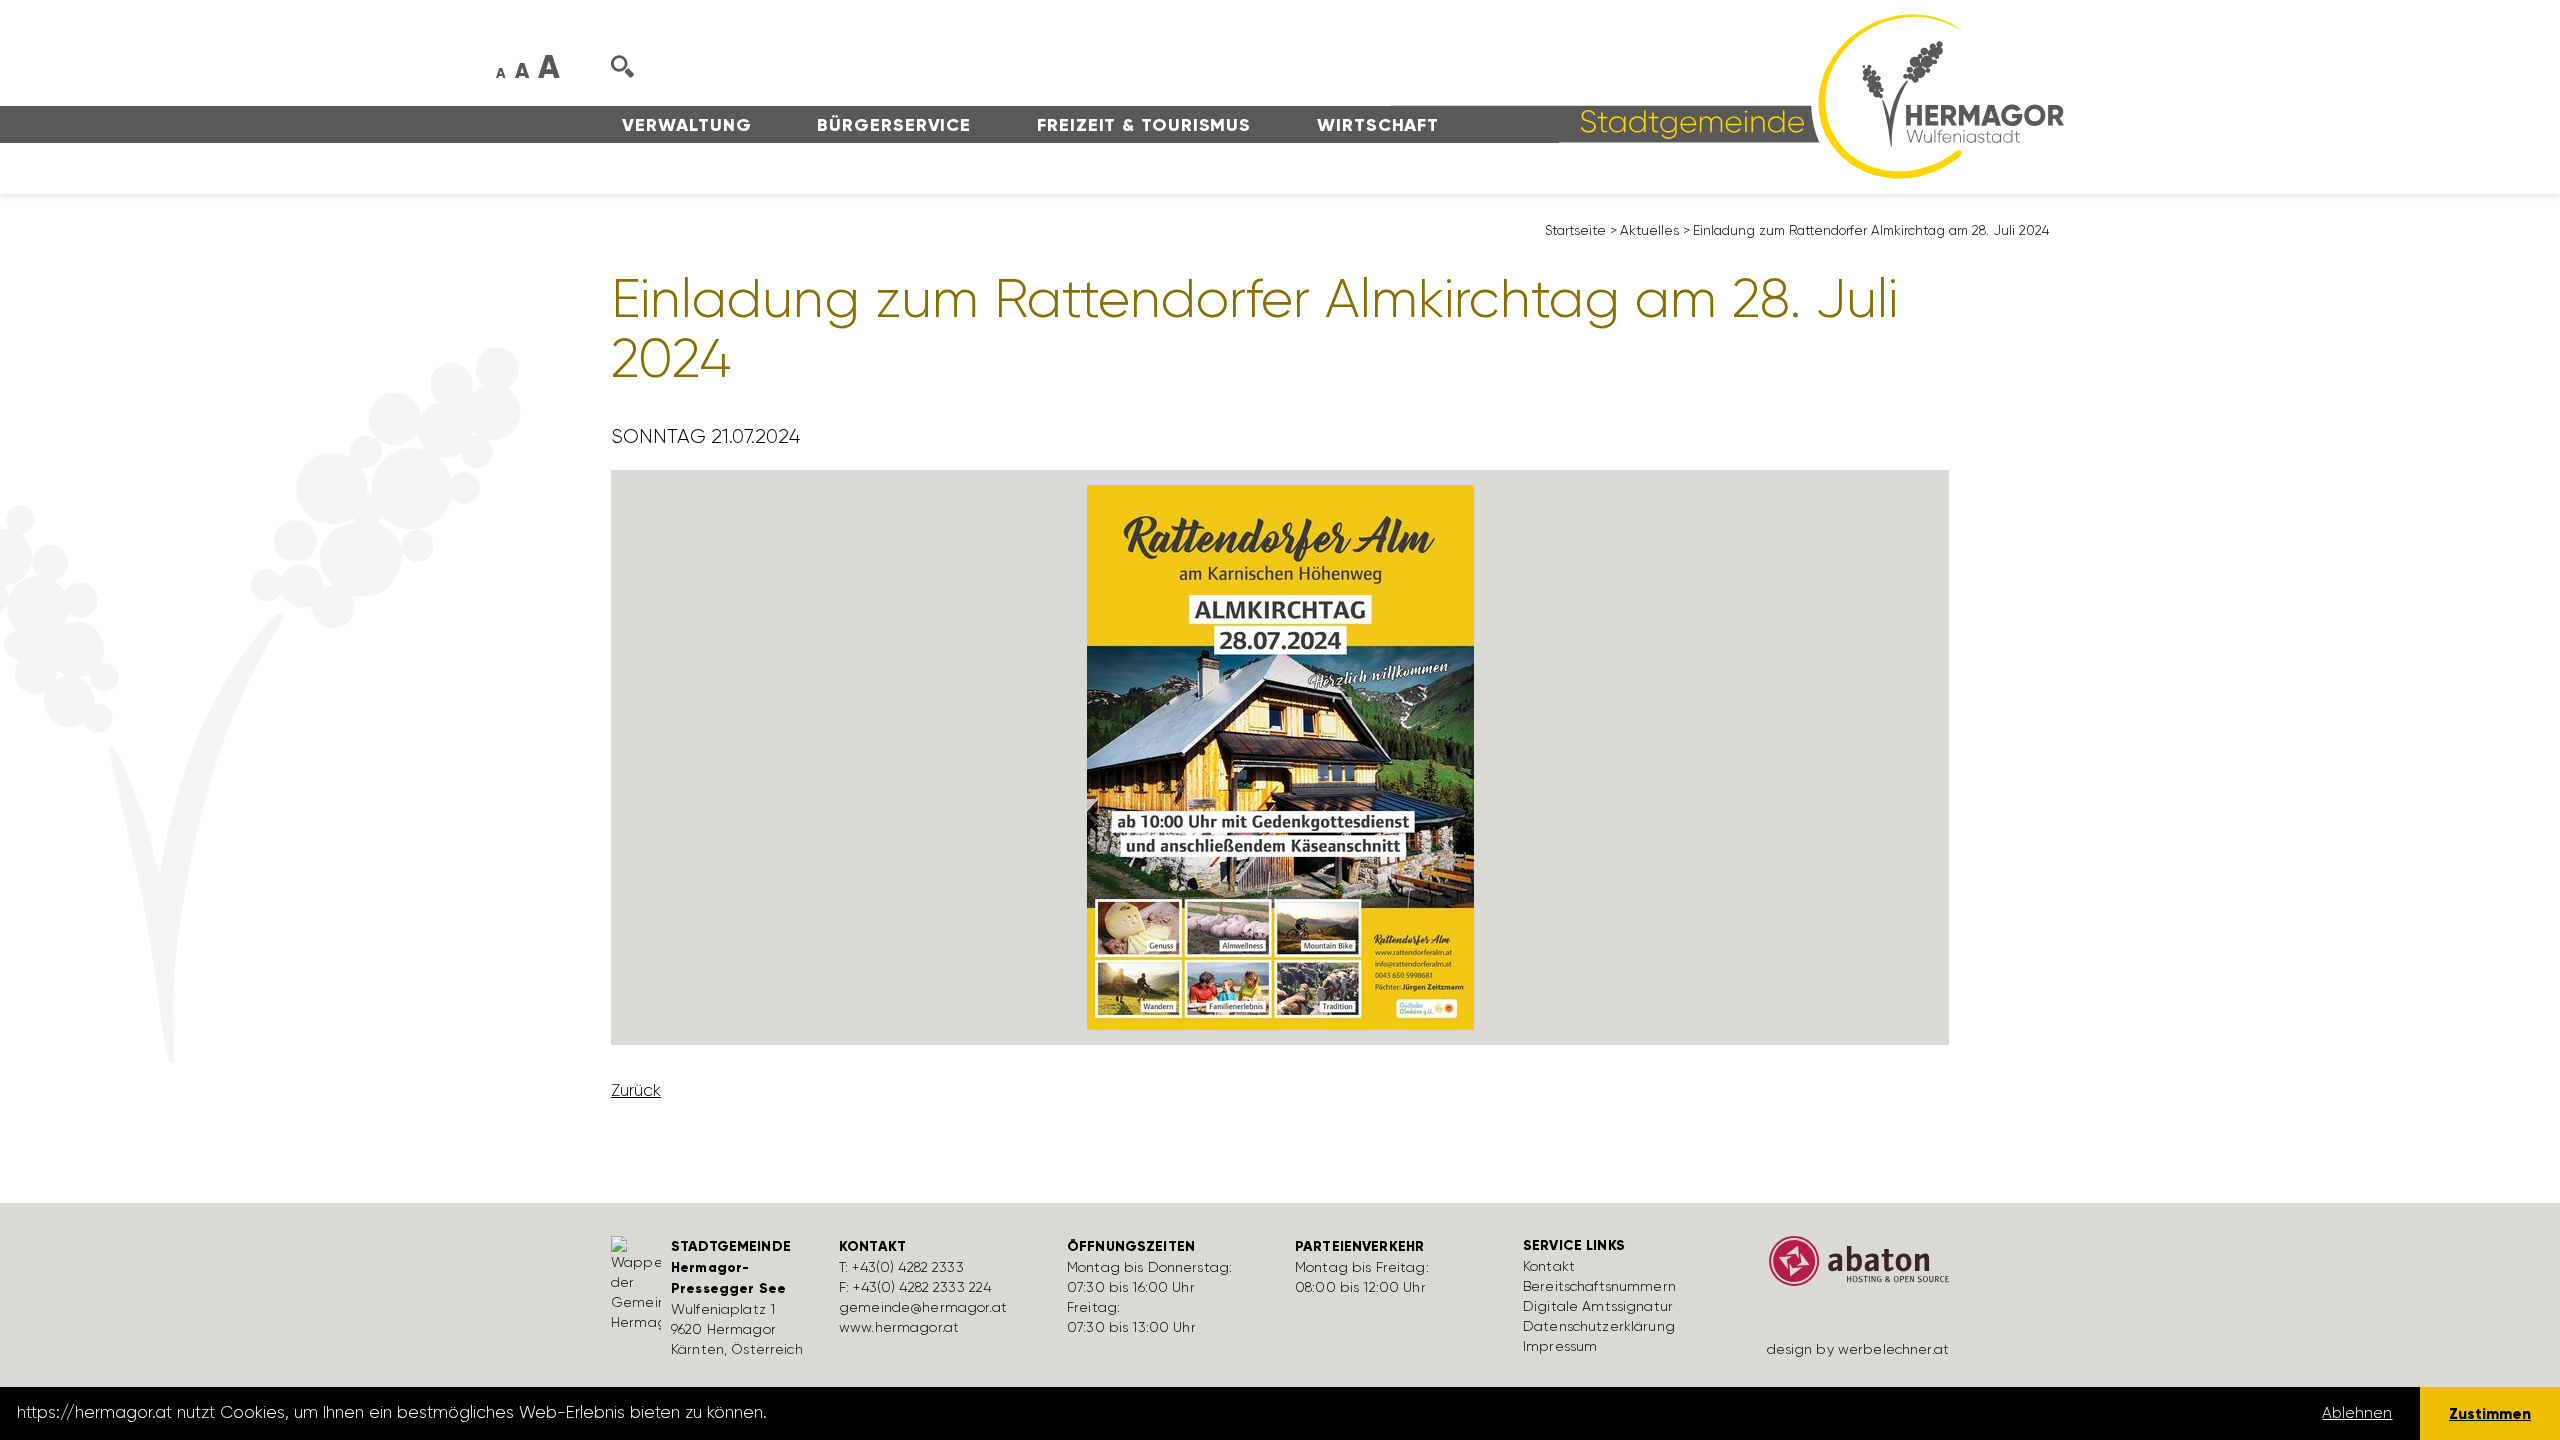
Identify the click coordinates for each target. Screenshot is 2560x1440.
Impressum (1560, 1346)
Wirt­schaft (1378, 125)
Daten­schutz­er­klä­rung (1599, 1326)
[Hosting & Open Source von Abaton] (1850, 1268)
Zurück (636, 1090)
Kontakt (1549, 1266)
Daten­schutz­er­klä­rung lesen (883, 1413)
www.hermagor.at (899, 1327)
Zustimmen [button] (2490, 1413)
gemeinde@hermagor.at (923, 1307)
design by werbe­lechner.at (1858, 1349)
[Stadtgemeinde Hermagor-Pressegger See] (1727, 95)
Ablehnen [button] (2357, 1413)
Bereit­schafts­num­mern (1599, 1286)
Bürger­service (894, 125)
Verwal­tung (686, 125)
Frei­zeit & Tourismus (1144, 125)
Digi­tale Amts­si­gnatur (1598, 1306)
